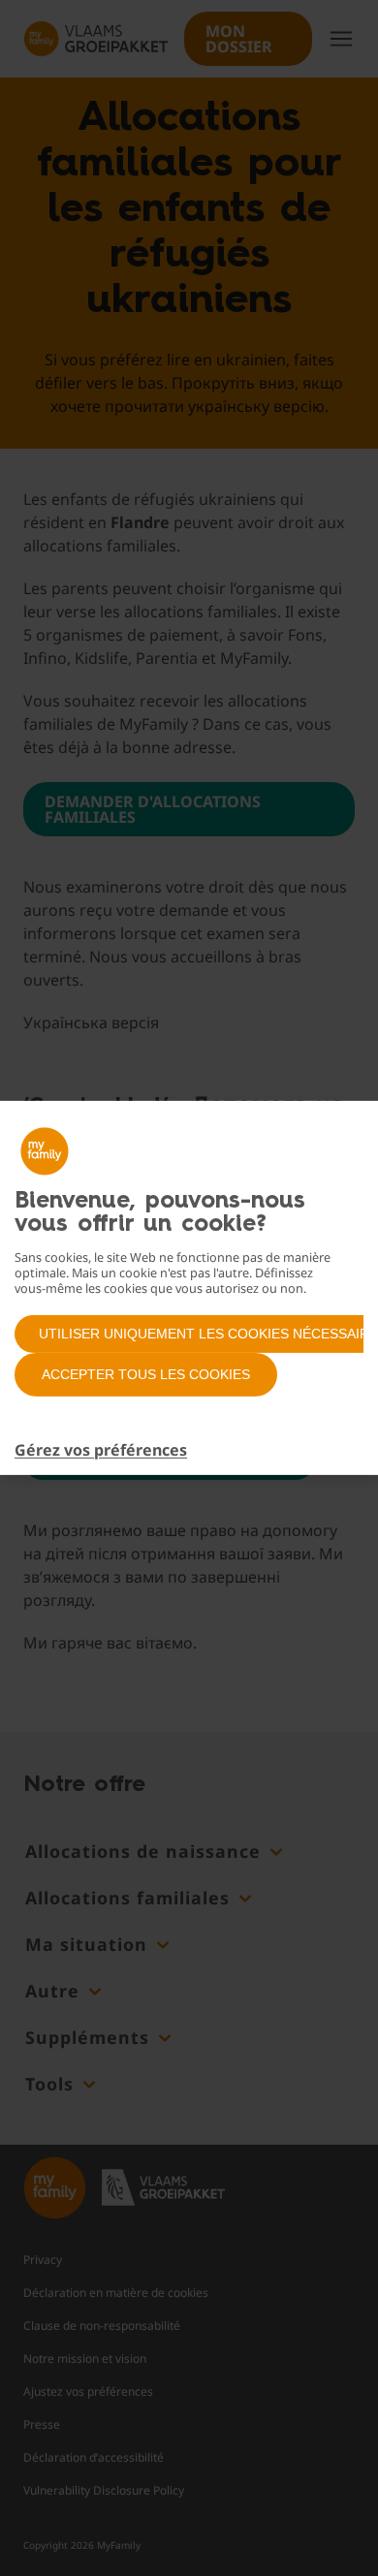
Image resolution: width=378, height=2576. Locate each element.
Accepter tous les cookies (146, 1374)
